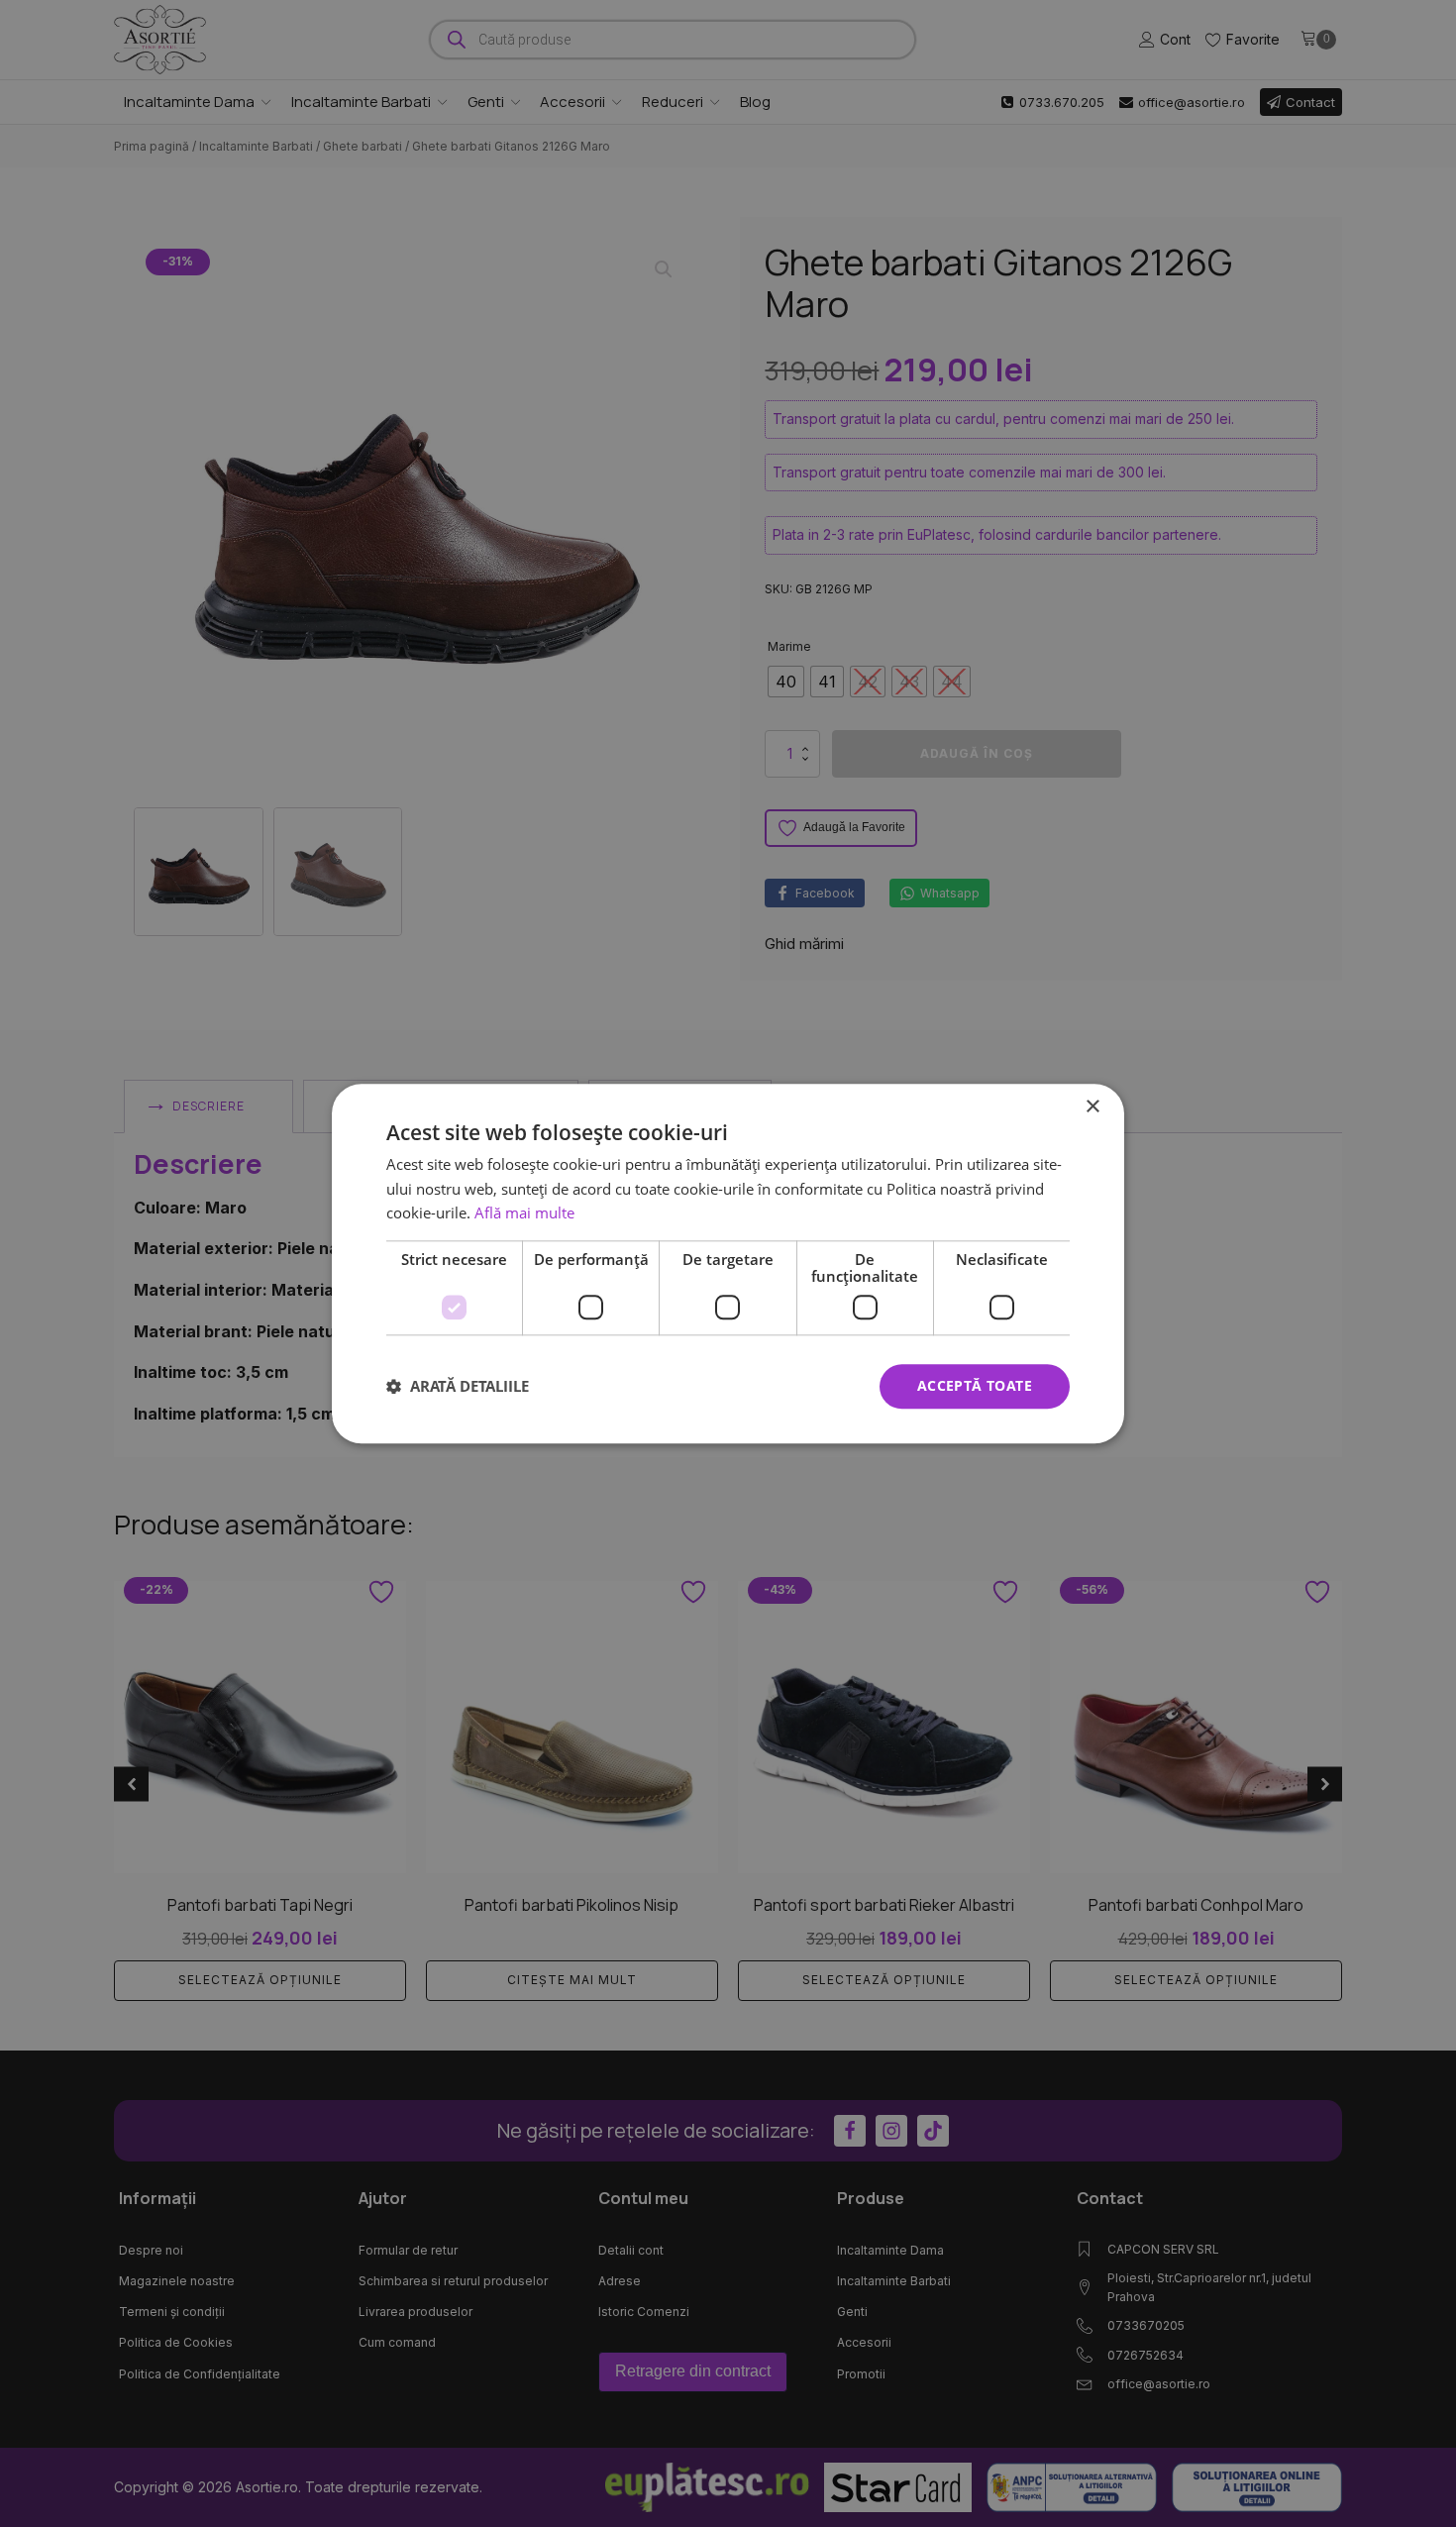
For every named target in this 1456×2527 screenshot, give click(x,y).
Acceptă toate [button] (975, 1385)
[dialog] (728, 1263)
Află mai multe (524, 1213)
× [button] (1092, 1107)
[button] (458, 1387)
